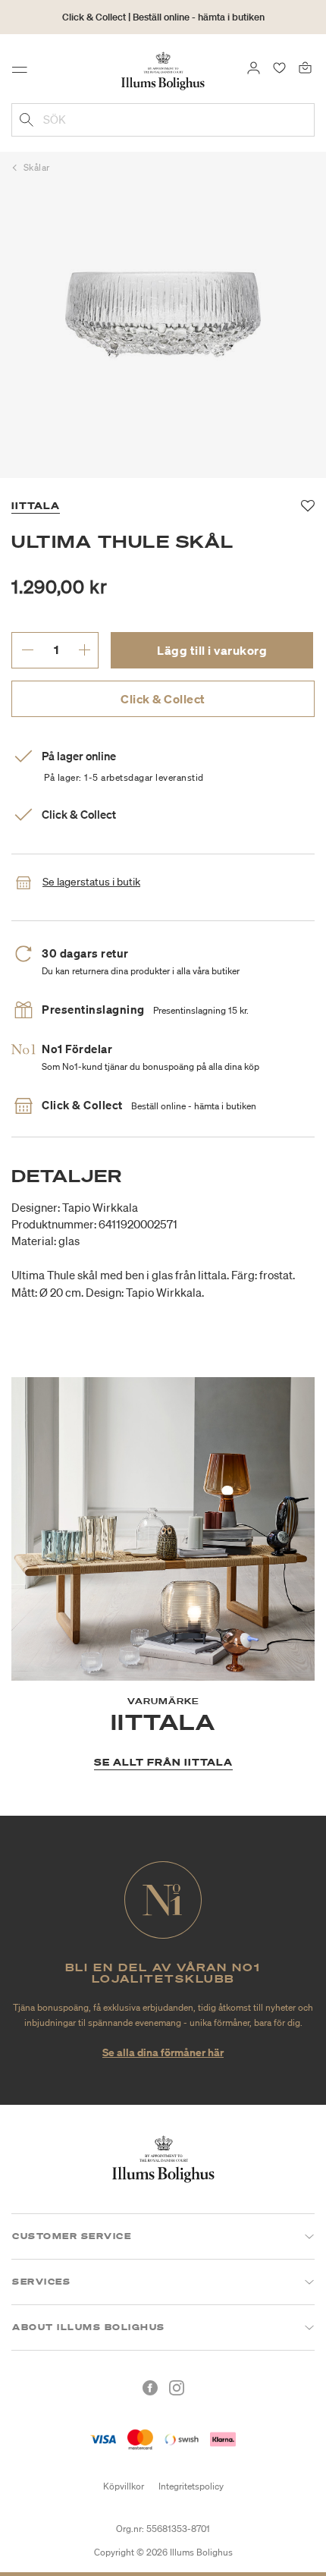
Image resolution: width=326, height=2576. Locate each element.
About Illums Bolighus (89, 2327)
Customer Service (72, 2236)
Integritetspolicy (191, 2486)
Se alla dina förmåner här (163, 2052)
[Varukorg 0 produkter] (305, 67)
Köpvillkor (124, 2486)
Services (41, 2282)
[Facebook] (150, 2388)
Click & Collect (163, 699)
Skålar (37, 167)
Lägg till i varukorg (212, 650)
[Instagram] (177, 2388)
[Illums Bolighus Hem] (163, 70)
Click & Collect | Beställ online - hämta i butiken (163, 17)
